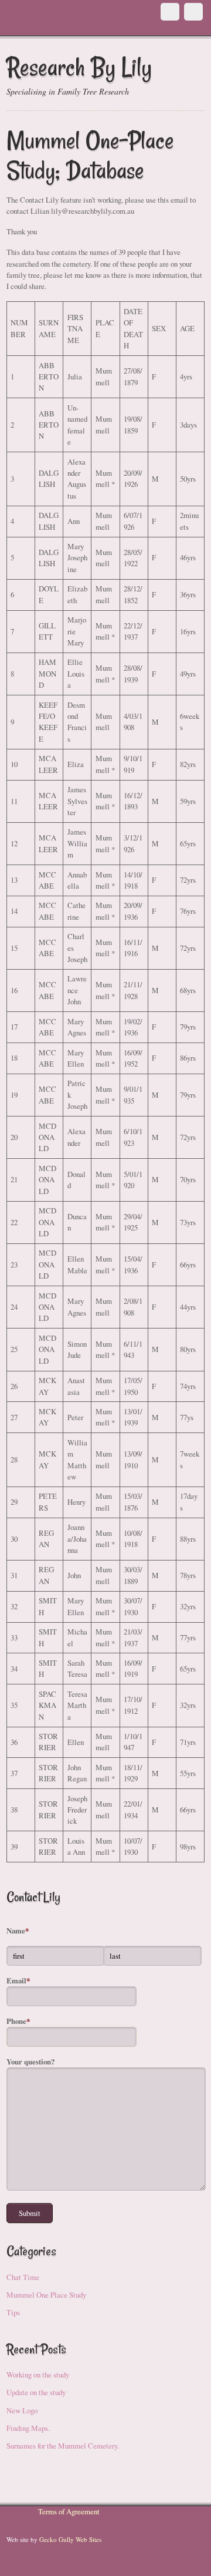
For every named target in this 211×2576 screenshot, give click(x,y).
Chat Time (23, 2277)
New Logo (22, 2410)
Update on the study (36, 2392)
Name (18, 1931)
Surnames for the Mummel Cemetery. (63, 2446)
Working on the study (38, 2375)
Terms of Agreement (69, 2511)
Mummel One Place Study (46, 2295)
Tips (13, 2312)
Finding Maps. (28, 2428)
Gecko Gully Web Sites (70, 2539)
